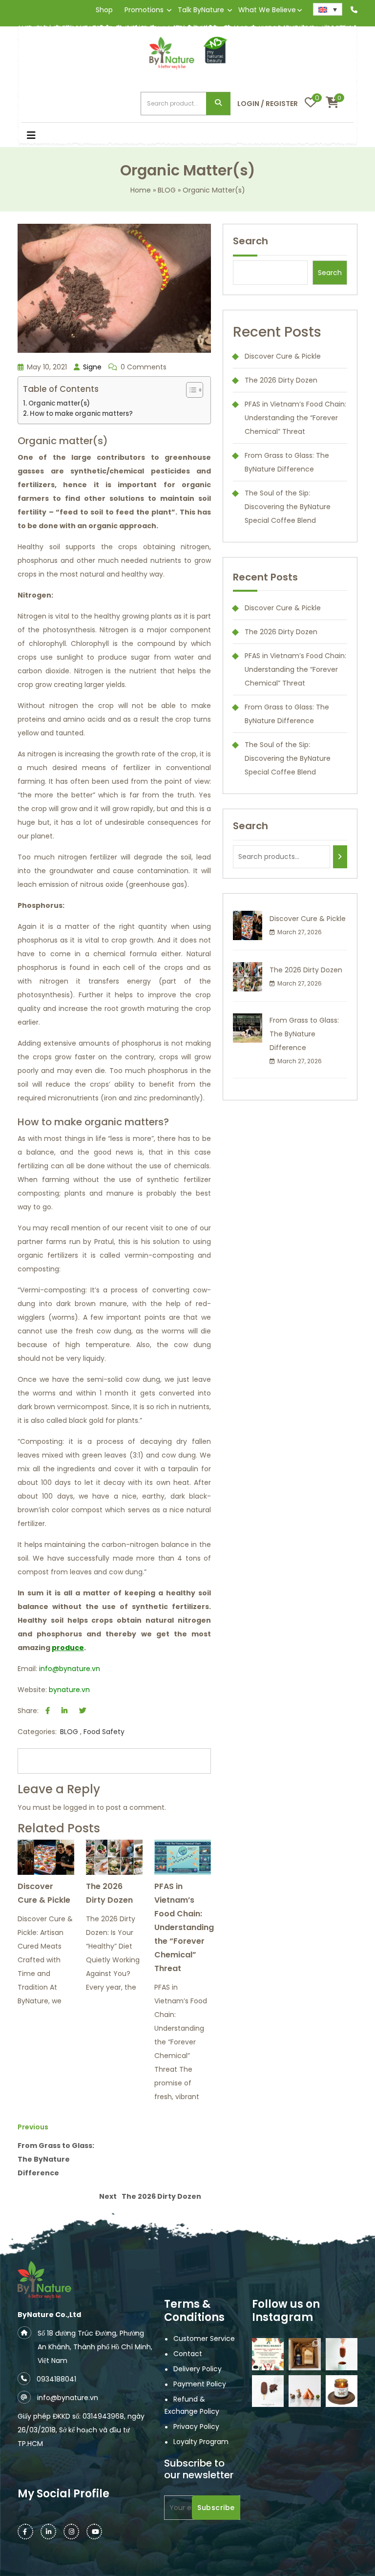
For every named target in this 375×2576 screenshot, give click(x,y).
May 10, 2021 (46, 367)
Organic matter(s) (59, 403)
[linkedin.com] (64, 1711)
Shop (104, 10)
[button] (63, 136)
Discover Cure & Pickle (44, 1893)
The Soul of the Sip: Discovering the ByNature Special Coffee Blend (288, 507)
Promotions (144, 10)
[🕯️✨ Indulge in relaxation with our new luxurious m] (342, 2391)
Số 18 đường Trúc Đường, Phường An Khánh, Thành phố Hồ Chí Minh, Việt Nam (95, 2347)
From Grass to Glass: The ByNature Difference (304, 1034)
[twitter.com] (83, 1711)
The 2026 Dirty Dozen (109, 1893)
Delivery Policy (198, 2369)
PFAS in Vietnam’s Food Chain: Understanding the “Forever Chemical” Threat (184, 1927)
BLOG (167, 190)
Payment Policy (200, 2384)
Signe (91, 367)
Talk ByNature (201, 10)
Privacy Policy (196, 2426)
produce (68, 1648)
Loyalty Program (201, 2442)
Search (218, 104)
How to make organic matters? (81, 414)
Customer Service (204, 2339)
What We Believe (267, 10)
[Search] (340, 857)
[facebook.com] (48, 1711)
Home (141, 190)
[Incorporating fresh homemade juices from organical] (304, 2391)
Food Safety (104, 1732)
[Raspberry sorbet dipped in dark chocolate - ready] (342, 2354)
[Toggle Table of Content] (190, 390)
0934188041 (56, 2379)
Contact (188, 2354)
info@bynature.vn (70, 1669)
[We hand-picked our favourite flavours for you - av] (268, 2391)
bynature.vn (69, 1690)
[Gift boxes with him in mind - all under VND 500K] (304, 2354)
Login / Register (268, 104)
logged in (79, 1807)
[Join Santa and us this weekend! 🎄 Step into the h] (268, 2354)
